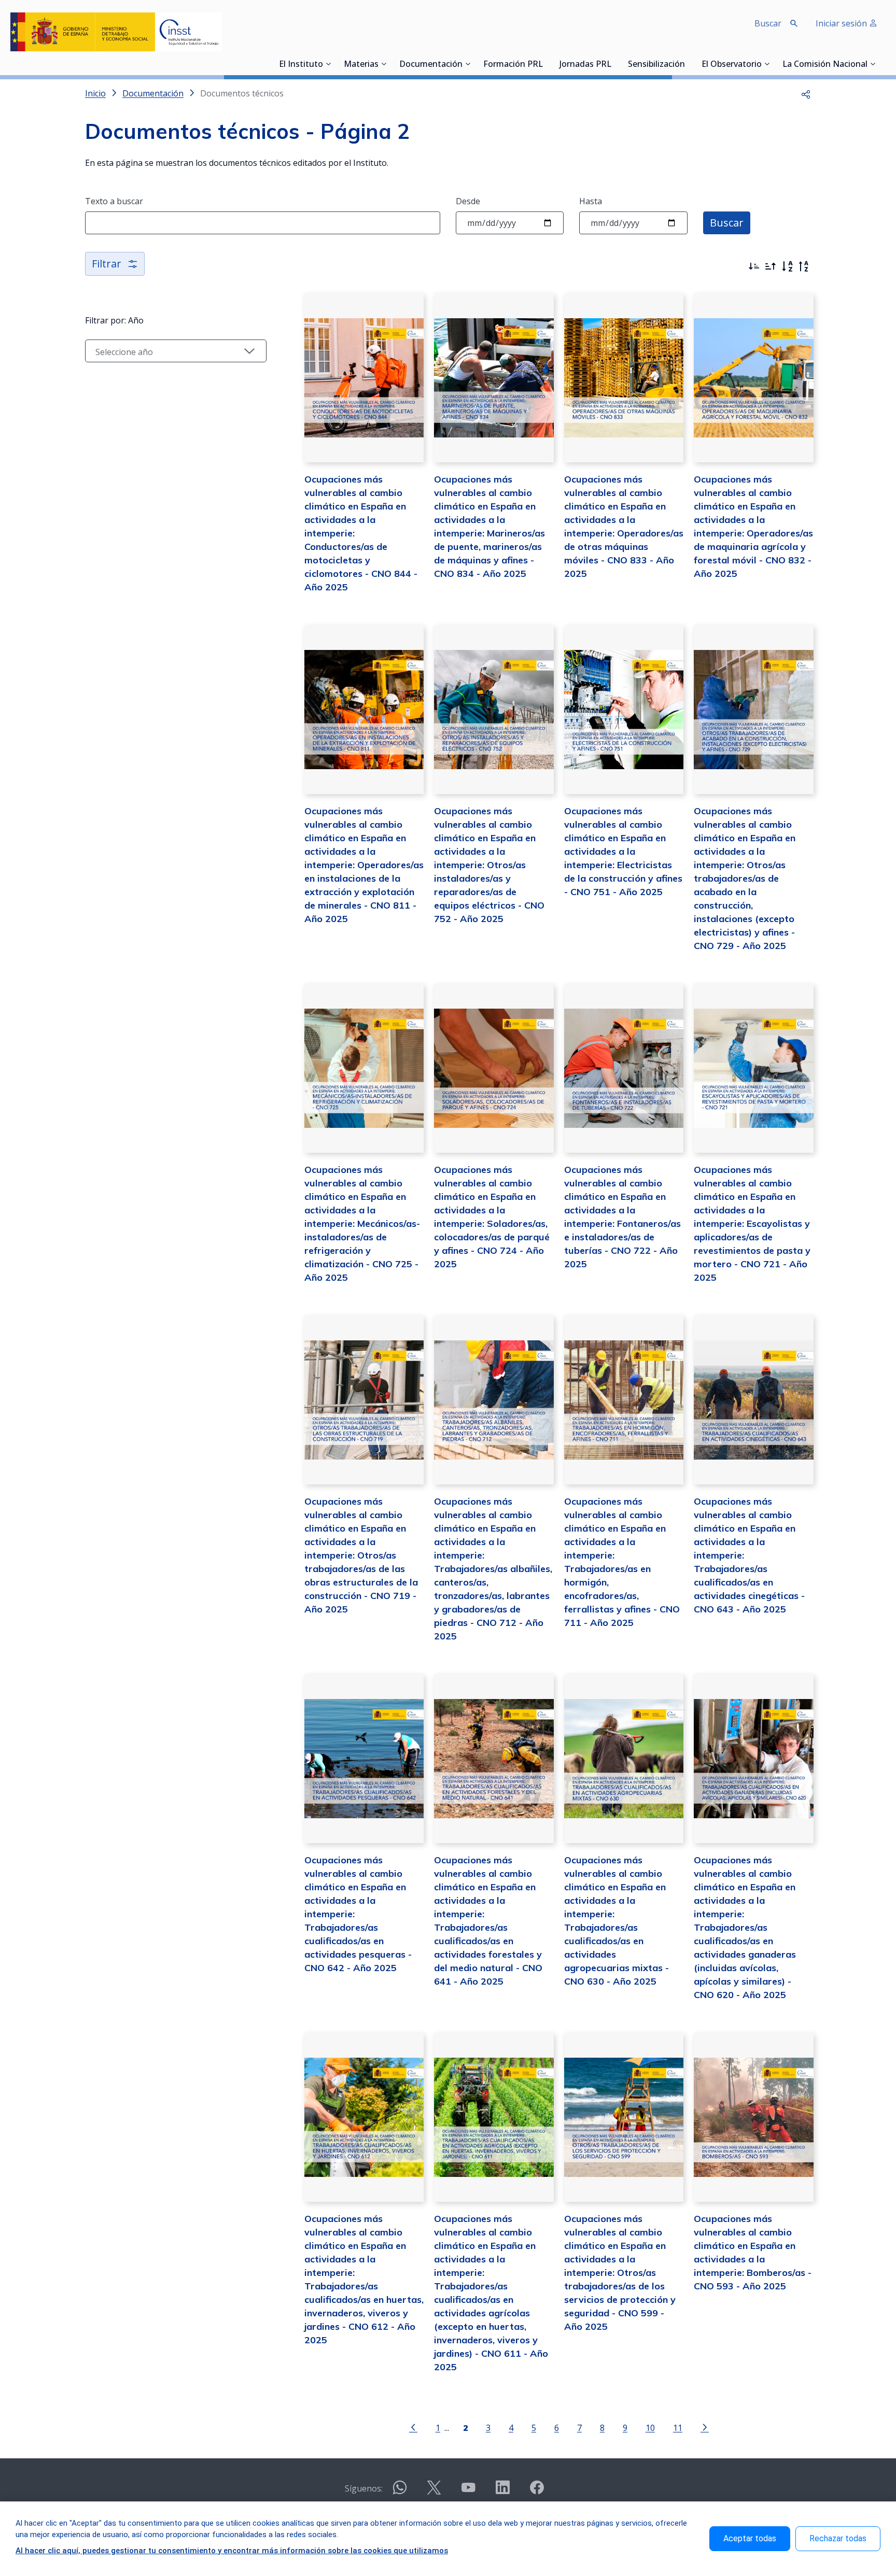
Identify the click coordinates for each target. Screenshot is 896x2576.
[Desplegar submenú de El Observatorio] (767, 64)
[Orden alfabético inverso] (804, 266)
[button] (806, 93)
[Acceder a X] (434, 2492)
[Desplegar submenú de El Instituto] (328, 64)
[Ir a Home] (116, 32)
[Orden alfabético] (787, 266)
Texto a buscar (114, 201)
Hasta (591, 201)
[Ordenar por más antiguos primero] (771, 266)
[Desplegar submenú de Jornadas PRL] (614, 64)
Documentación (431, 65)
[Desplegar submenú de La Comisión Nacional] (873, 64)
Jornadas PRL (585, 65)
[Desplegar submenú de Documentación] (468, 64)
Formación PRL (513, 65)
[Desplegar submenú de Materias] (384, 64)
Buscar (727, 223)
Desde (468, 201)
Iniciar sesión (842, 23)
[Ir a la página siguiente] (705, 2427)
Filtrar (107, 264)
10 (650, 2428)
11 (678, 2428)
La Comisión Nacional (825, 65)
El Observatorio (732, 65)
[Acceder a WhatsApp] (400, 2492)
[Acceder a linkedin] (502, 2492)
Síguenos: (364, 2488)
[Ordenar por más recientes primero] (754, 266)
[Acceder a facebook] (537, 2492)
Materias (361, 65)
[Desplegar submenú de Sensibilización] (688, 64)
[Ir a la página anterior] (413, 2427)
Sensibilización (656, 65)
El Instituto (301, 65)
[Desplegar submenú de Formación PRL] (546, 64)
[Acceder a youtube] (468, 2492)
